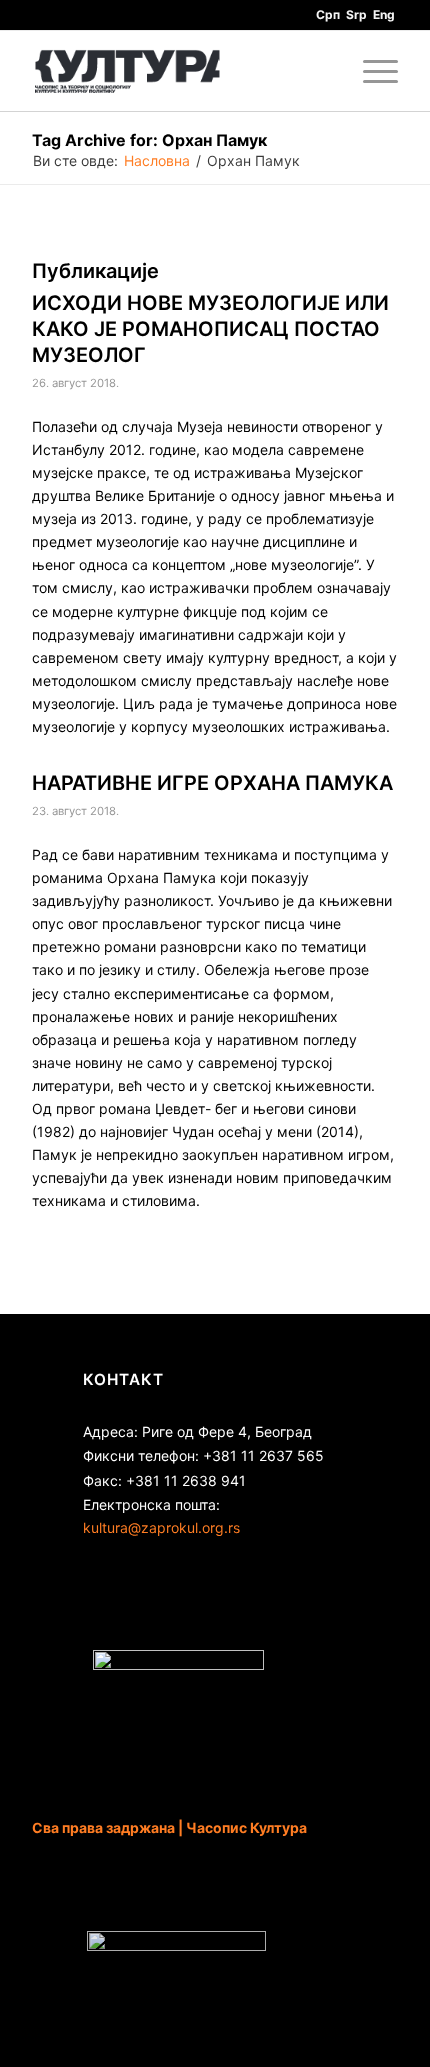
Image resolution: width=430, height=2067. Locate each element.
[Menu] (370, 71)
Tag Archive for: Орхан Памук (149, 140)
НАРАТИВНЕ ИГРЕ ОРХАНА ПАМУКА (212, 783)
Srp (356, 14)
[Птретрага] (323, 71)
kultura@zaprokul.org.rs (161, 1527)
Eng (384, 14)
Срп (328, 14)
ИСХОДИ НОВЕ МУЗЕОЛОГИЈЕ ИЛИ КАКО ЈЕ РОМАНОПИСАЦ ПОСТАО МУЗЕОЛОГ (210, 329)
